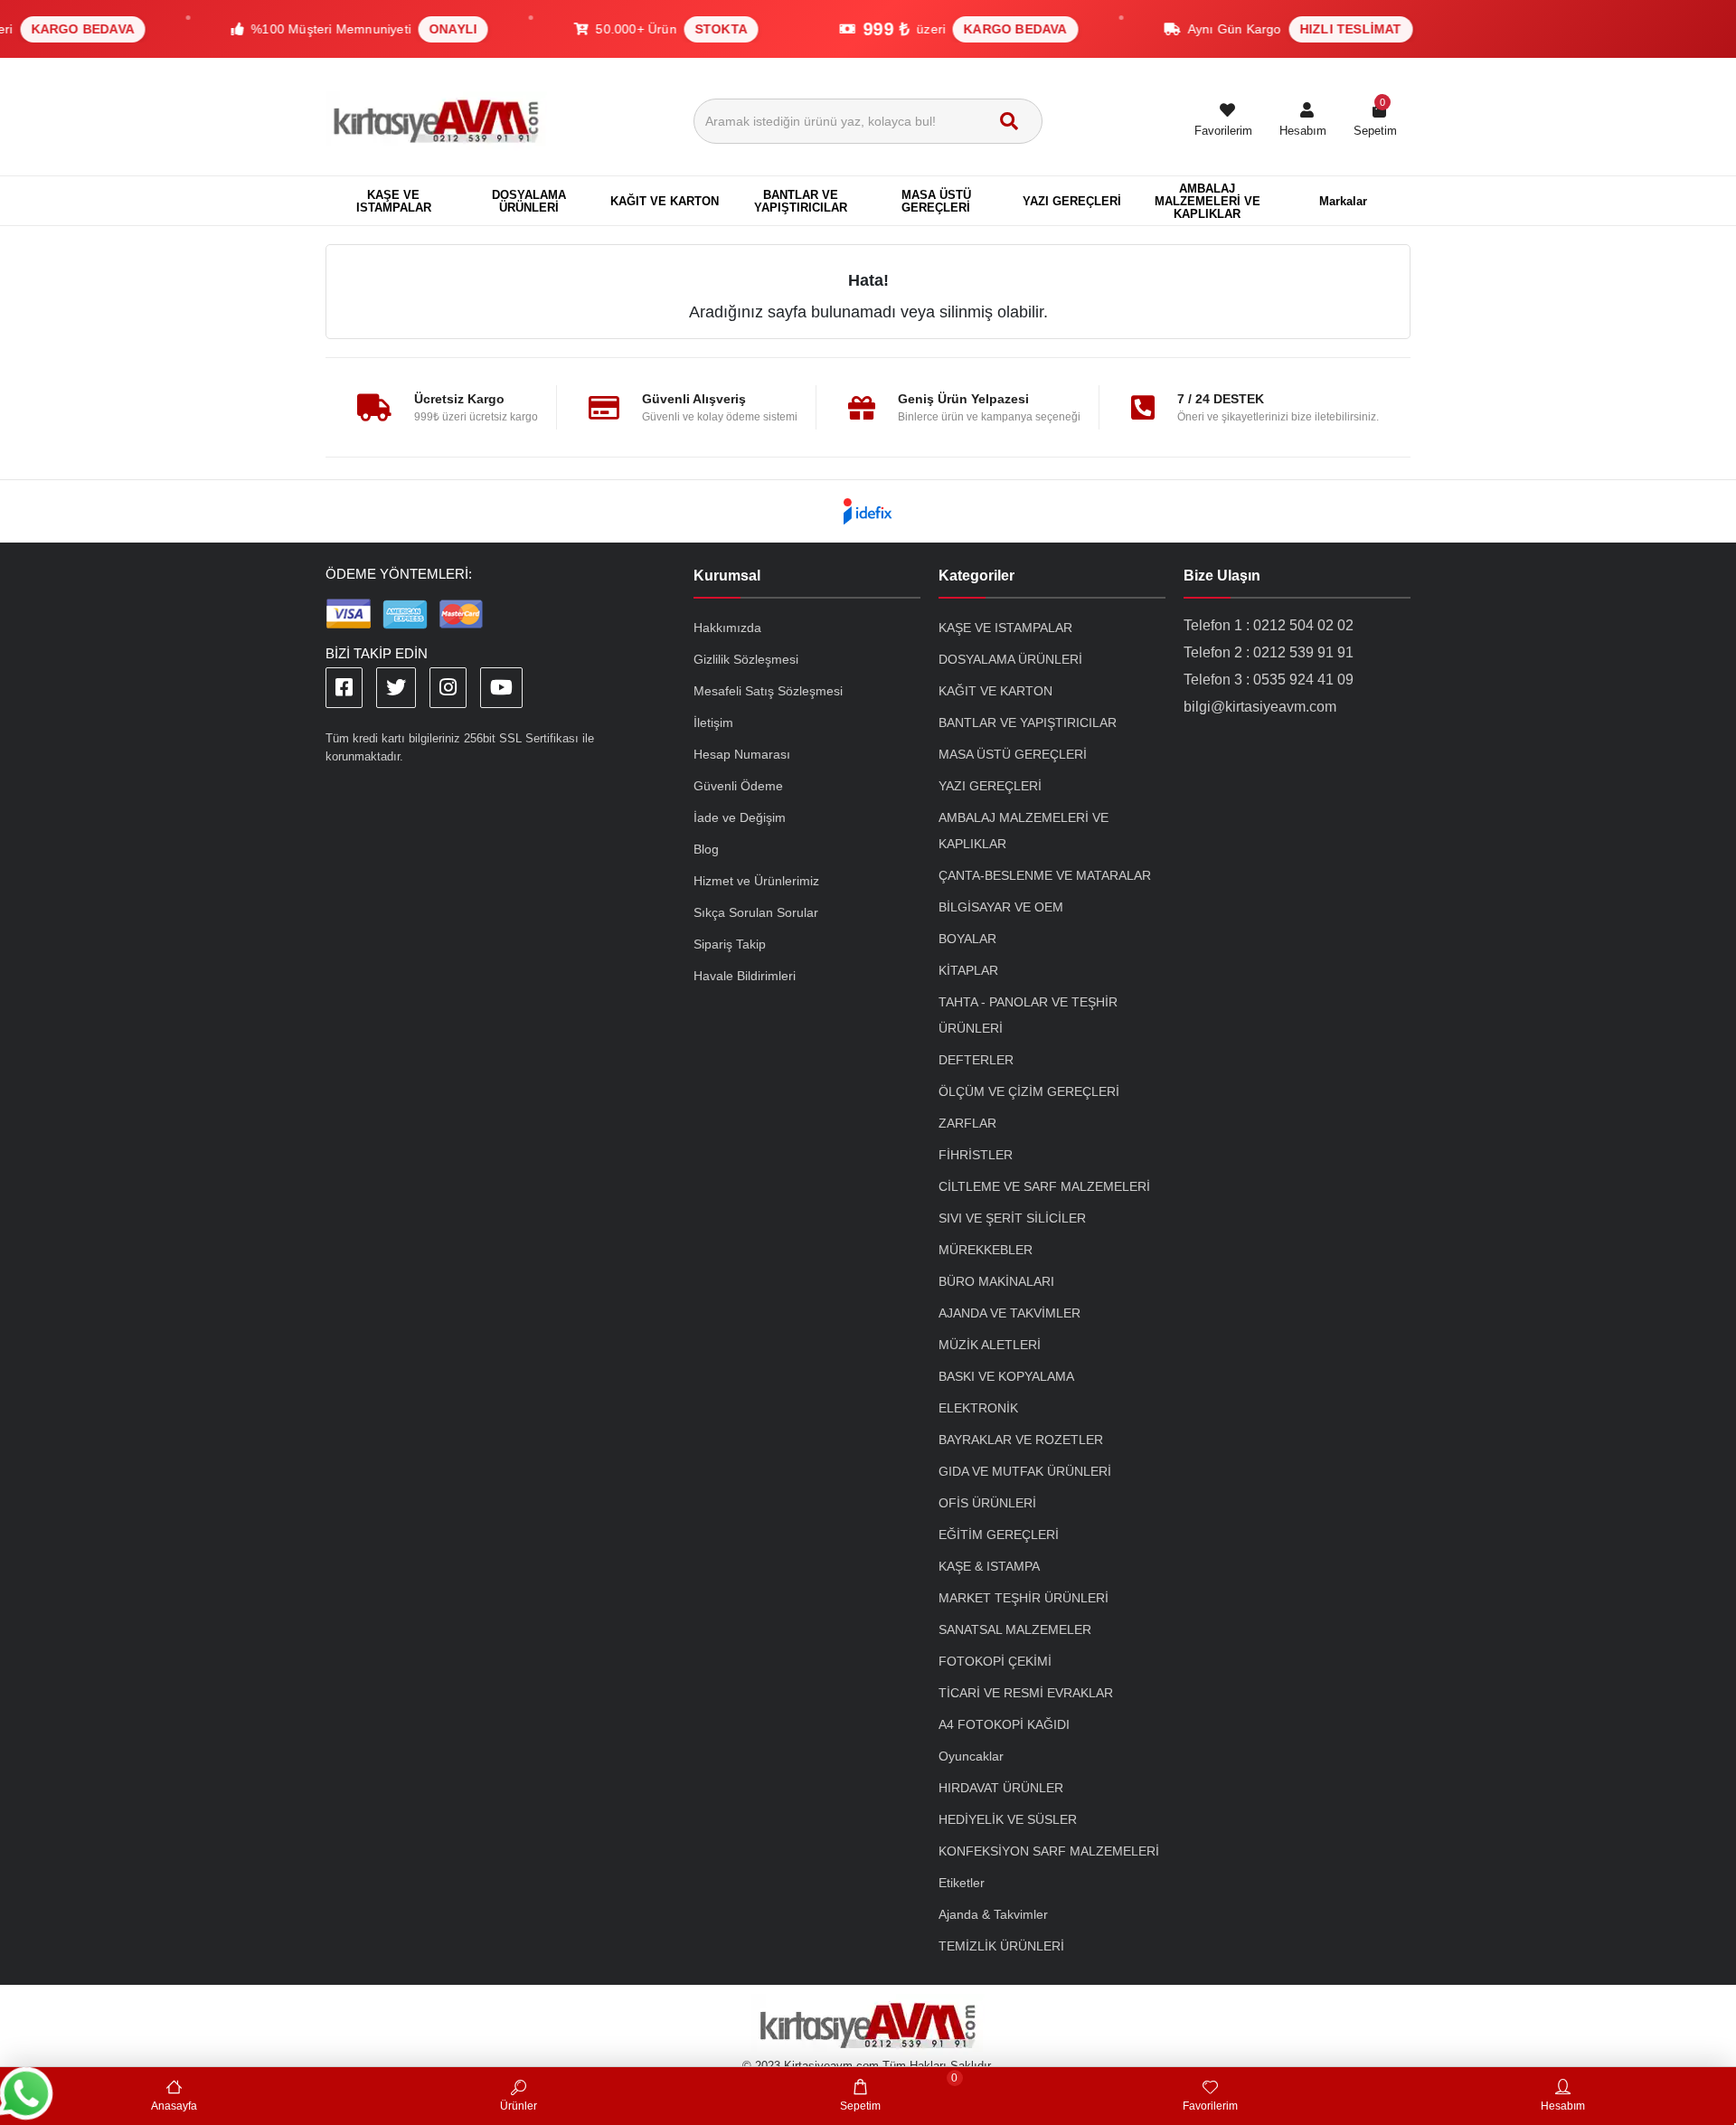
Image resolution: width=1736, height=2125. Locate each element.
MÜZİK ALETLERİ (990, 1345)
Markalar (1343, 201)
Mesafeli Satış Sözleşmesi (768, 691)
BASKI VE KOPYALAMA (1006, 1376)
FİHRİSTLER (976, 1155)
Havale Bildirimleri (745, 976)
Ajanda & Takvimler (993, 1914)
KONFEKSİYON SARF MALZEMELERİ (1049, 1851)
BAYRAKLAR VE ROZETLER (1021, 1440)
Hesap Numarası (742, 754)
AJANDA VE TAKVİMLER (1010, 1313)
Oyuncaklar (971, 1756)
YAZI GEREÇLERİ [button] (1072, 201)
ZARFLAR (967, 1123)
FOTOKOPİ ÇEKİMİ (995, 1661)
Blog (706, 849)
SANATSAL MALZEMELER (1015, 1629)
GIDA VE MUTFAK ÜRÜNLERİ (1025, 1471)
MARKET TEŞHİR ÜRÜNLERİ (1024, 1598)
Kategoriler (976, 576)
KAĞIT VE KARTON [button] (665, 201)
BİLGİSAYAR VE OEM (1001, 907)
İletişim (713, 722)
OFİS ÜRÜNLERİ (987, 1503)
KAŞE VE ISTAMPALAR (1005, 628)
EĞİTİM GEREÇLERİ (999, 1535)
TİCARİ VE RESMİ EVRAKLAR (1026, 1693)
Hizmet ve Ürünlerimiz (756, 881)
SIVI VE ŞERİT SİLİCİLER (1012, 1218)
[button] (1303, 121)
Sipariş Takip (730, 944)
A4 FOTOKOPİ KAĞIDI (1004, 1724)
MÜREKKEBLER (986, 1250)
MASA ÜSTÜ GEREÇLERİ (1013, 754)
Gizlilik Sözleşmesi (746, 659)
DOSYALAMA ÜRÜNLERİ (1010, 659)
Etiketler (962, 1883)
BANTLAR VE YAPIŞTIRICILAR (1028, 722)
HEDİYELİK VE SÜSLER (1008, 1819)
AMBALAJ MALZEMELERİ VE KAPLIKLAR (1024, 831)
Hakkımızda (727, 628)
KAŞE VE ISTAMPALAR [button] (394, 201)
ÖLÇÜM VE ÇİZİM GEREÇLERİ (1029, 1091)
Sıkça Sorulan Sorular (756, 912)
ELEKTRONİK (978, 1408)
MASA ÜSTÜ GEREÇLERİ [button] (936, 201)
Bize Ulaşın (1222, 576)
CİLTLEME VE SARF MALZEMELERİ (1044, 1186)
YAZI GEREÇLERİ (990, 786)
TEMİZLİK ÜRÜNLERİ (1001, 1946)
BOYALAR (967, 939)
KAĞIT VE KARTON (995, 691)
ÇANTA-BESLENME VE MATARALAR (1045, 875)
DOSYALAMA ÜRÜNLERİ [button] (529, 201)
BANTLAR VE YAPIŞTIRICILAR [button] (801, 201)
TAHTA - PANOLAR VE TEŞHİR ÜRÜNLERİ (1028, 1015)
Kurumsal (727, 576)
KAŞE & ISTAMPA (989, 1566)
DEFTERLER (976, 1060)
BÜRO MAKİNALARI (996, 1281)
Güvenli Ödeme (738, 786)
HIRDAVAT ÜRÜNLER (1001, 1788)
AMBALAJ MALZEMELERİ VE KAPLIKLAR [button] (1208, 201)
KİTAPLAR (968, 970)
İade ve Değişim (740, 817)
